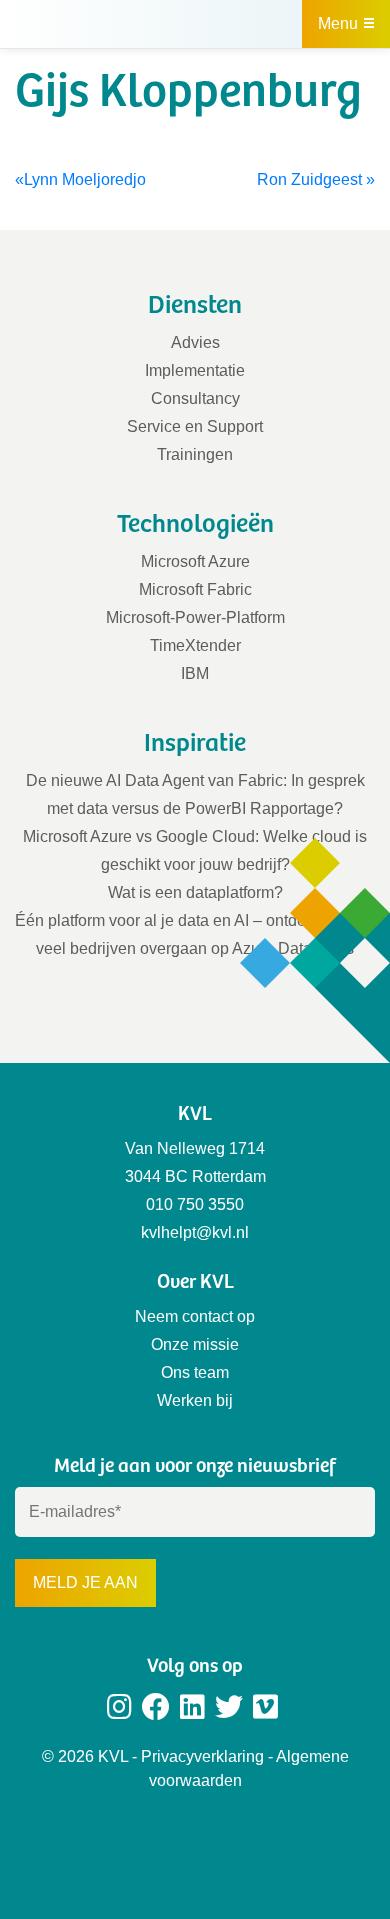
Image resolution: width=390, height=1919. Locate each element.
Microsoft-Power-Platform (195, 617)
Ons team (195, 1372)
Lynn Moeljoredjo (85, 179)
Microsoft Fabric (195, 589)
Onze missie (195, 1344)
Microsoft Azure (195, 561)
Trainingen (195, 454)
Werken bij (195, 1400)
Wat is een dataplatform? (195, 892)
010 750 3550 (195, 1204)
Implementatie (195, 370)
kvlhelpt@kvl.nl (195, 1232)
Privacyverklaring (202, 1756)
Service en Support (195, 426)
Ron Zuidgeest (309, 179)
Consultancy (195, 398)
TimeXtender (195, 645)
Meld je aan (85, 1582)
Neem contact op (195, 1316)
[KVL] (115, 23)
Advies (195, 342)
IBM (195, 673)
